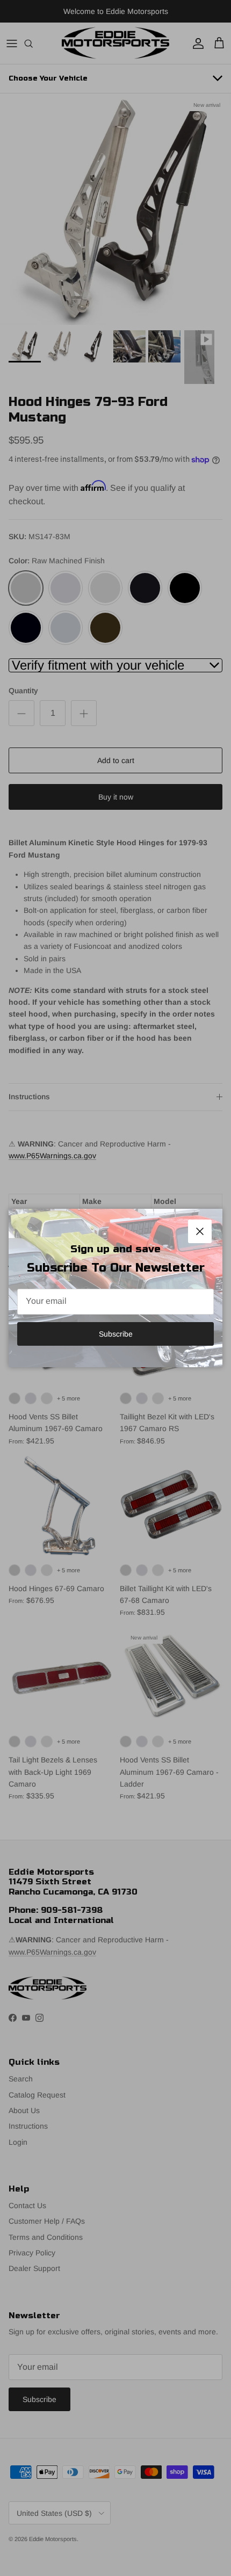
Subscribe (116, 1334)
